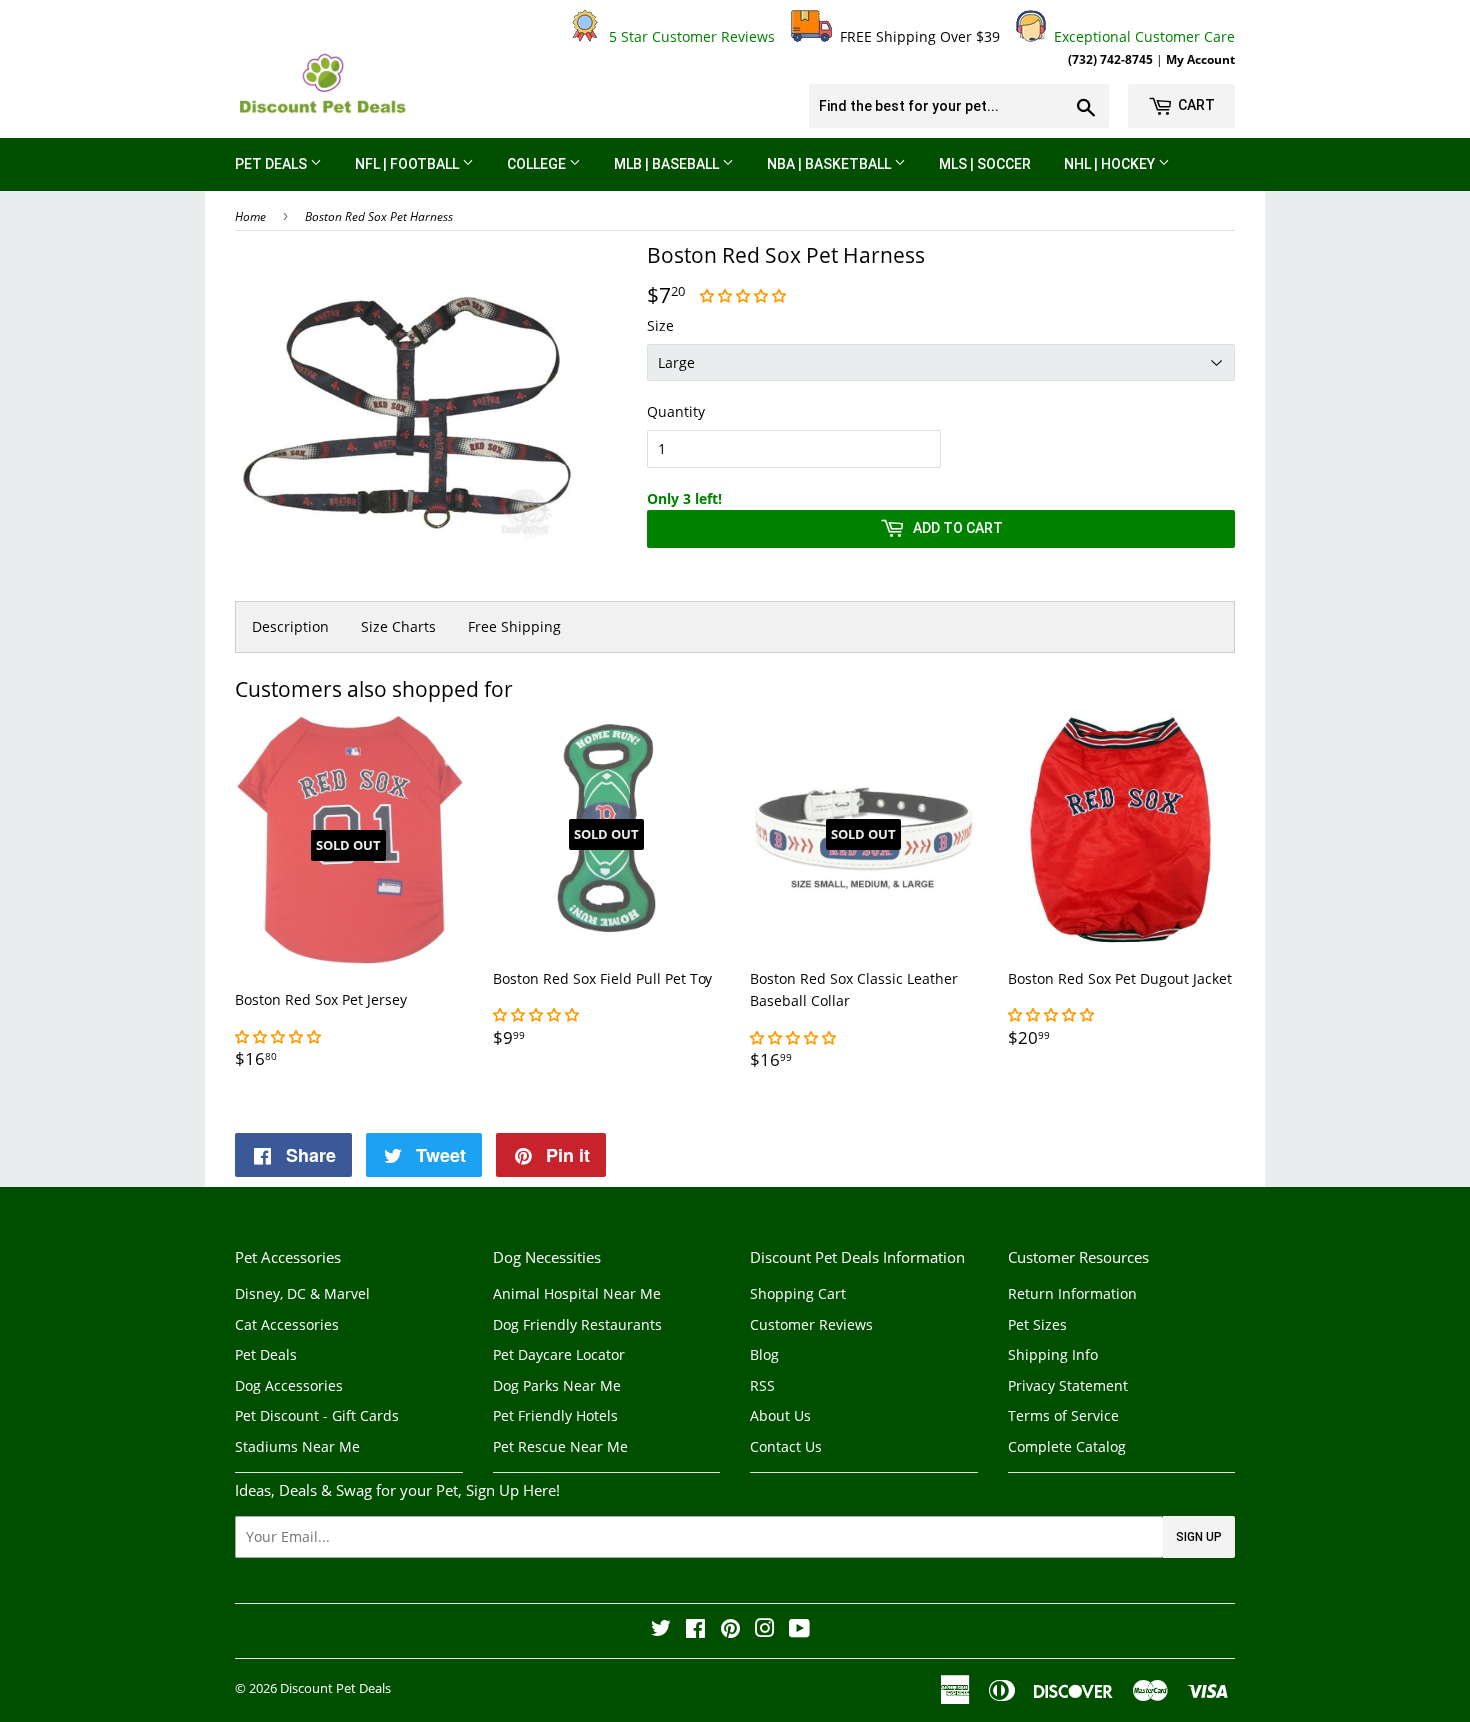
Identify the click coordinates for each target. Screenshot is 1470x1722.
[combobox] (959, 106)
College (538, 164)
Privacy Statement (1068, 1385)
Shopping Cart (798, 1293)
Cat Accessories (287, 1324)
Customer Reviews (811, 1324)
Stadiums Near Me (297, 1446)
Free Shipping (514, 626)
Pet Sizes (1037, 1324)
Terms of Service (1063, 1415)
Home (250, 216)
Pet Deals (272, 164)
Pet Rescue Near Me (560, 1446)
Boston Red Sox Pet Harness (379, 216)
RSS (762, 1385)
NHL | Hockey (1111, 164)
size (660, 325)
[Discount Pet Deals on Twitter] (661, 1630)
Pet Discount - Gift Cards (317, 1415)
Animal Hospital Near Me (577, 1293)
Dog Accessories (289, 1385)
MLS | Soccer (985, 164)
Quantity (676, 411)
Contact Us (786, 1446)
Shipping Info (1053, 1354)
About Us (780, 1415)
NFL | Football (408, 164)
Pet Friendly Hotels (555, 1415)
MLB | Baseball (668, 164)
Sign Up (1199, 1537)
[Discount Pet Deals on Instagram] (765, 1630)
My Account (1200, 59)
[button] (745, 295)
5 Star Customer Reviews (688, 36)
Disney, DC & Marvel (302, 1293)
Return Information (1072, 1293)
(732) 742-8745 (1110, 59)
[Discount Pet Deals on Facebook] (695, 1630)
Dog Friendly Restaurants (577, 1324)
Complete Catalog (1067, 1446)
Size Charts (398, 626)
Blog (764, 1354)
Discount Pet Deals (335, 1688)
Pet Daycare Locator (559, 1354)
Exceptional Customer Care (1140, 36)
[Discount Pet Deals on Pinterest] (730, 1630)
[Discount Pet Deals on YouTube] (799, 1630)
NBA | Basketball (830, 164)
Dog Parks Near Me (557, 1385)
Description (290, 626)
